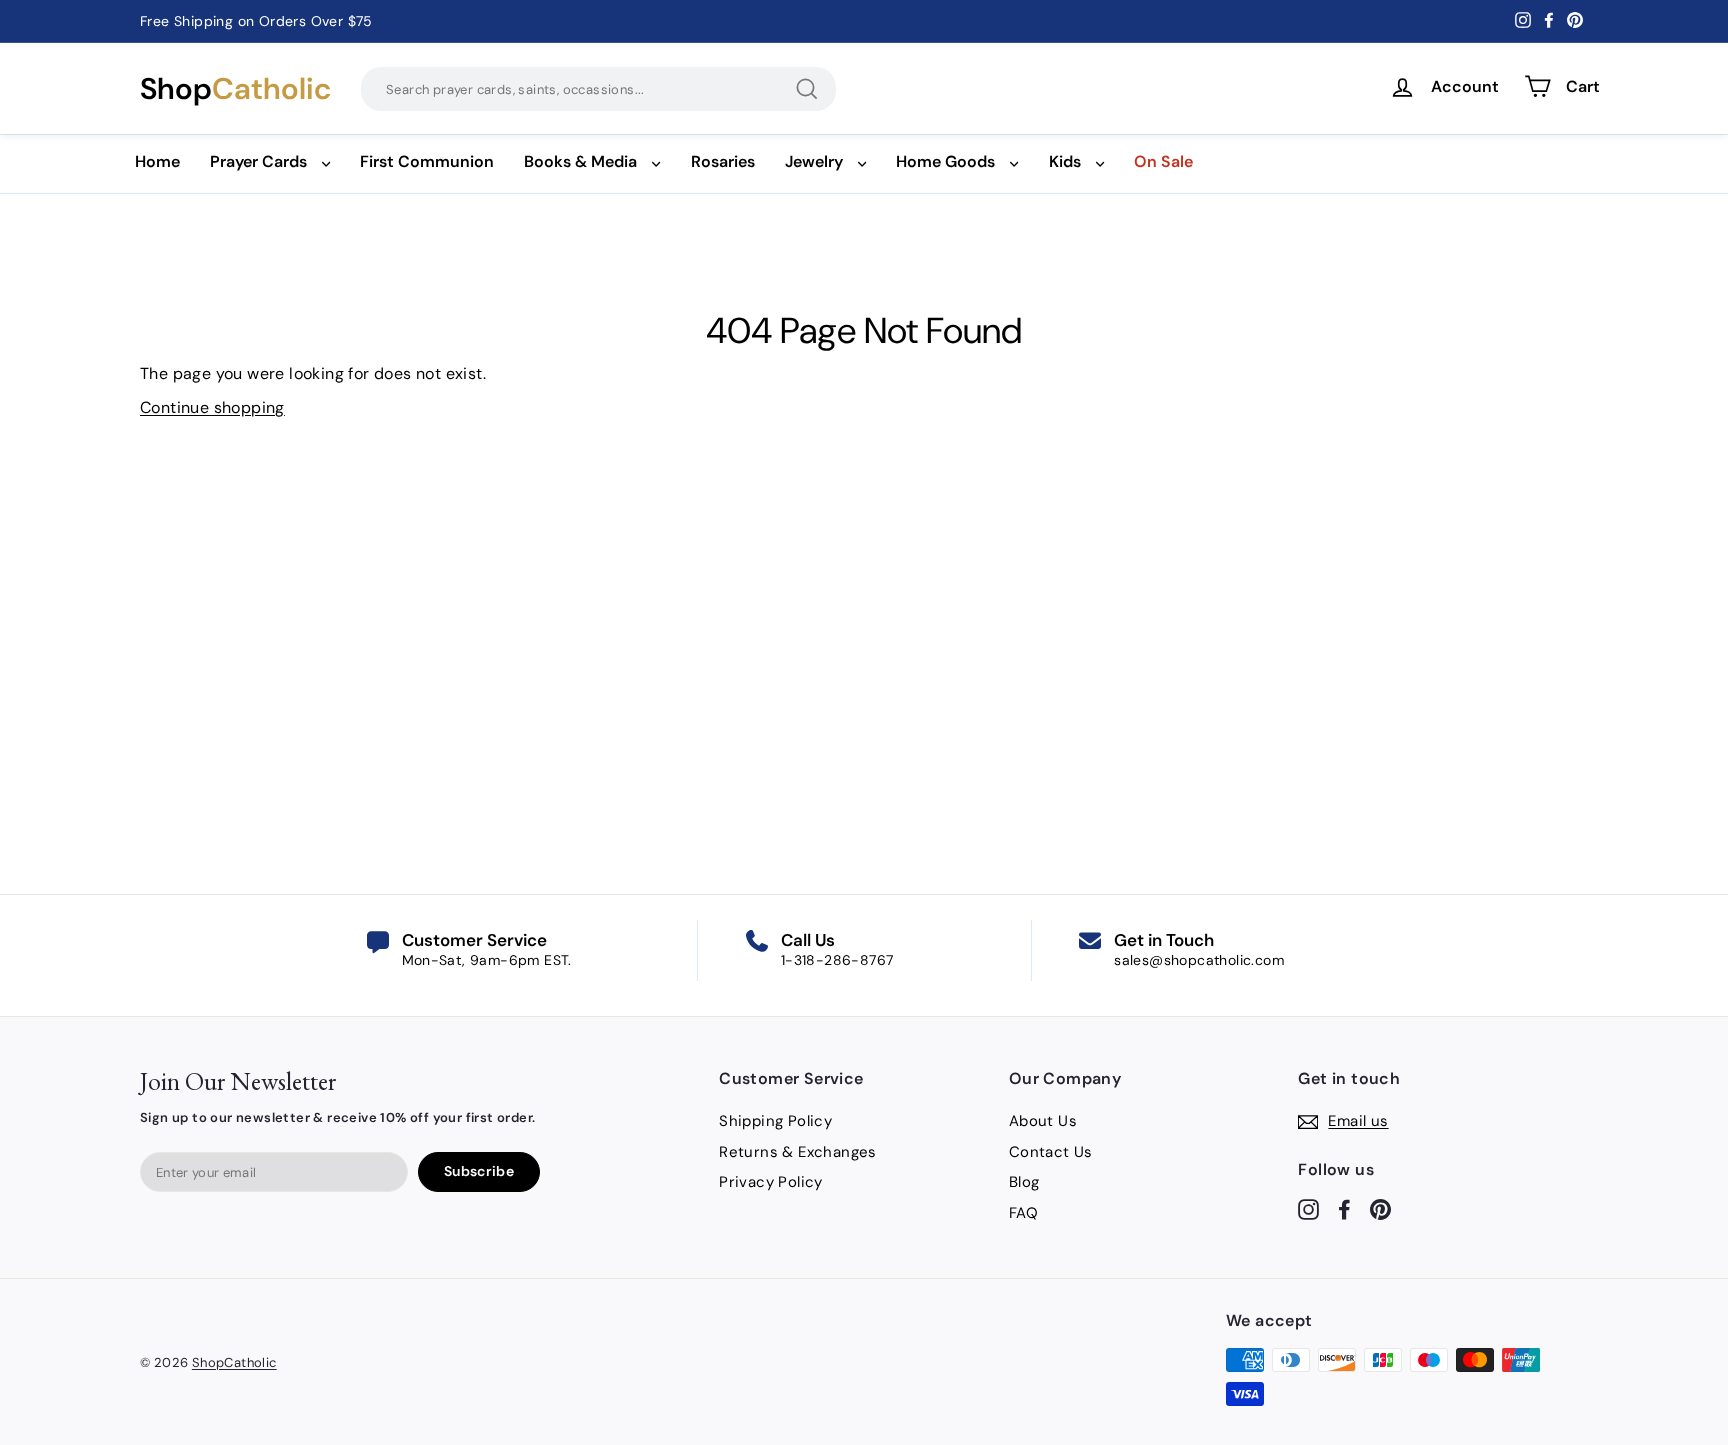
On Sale (1163, 161)
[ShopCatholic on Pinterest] (1380, 1208)
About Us (1043, 1121)
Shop (235, 89)
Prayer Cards (258, 161)
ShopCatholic (234, 1362)
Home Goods (945, 161)
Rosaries (723, 161)
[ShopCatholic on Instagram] (1308, 1208)
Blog (1024, 1182)
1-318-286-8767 (837, 960)
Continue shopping (212, 407)
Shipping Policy (775, 1121)
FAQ (1023, 1213)
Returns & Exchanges (798, 1152)
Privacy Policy (771, 1182)
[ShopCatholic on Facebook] (1344, 1208)
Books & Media (580, 161)
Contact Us (1051, 1152)
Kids (1065, 161)
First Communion (427, 161)
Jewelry (814, 161)
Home (157, 161)
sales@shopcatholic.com (1199, 960)
